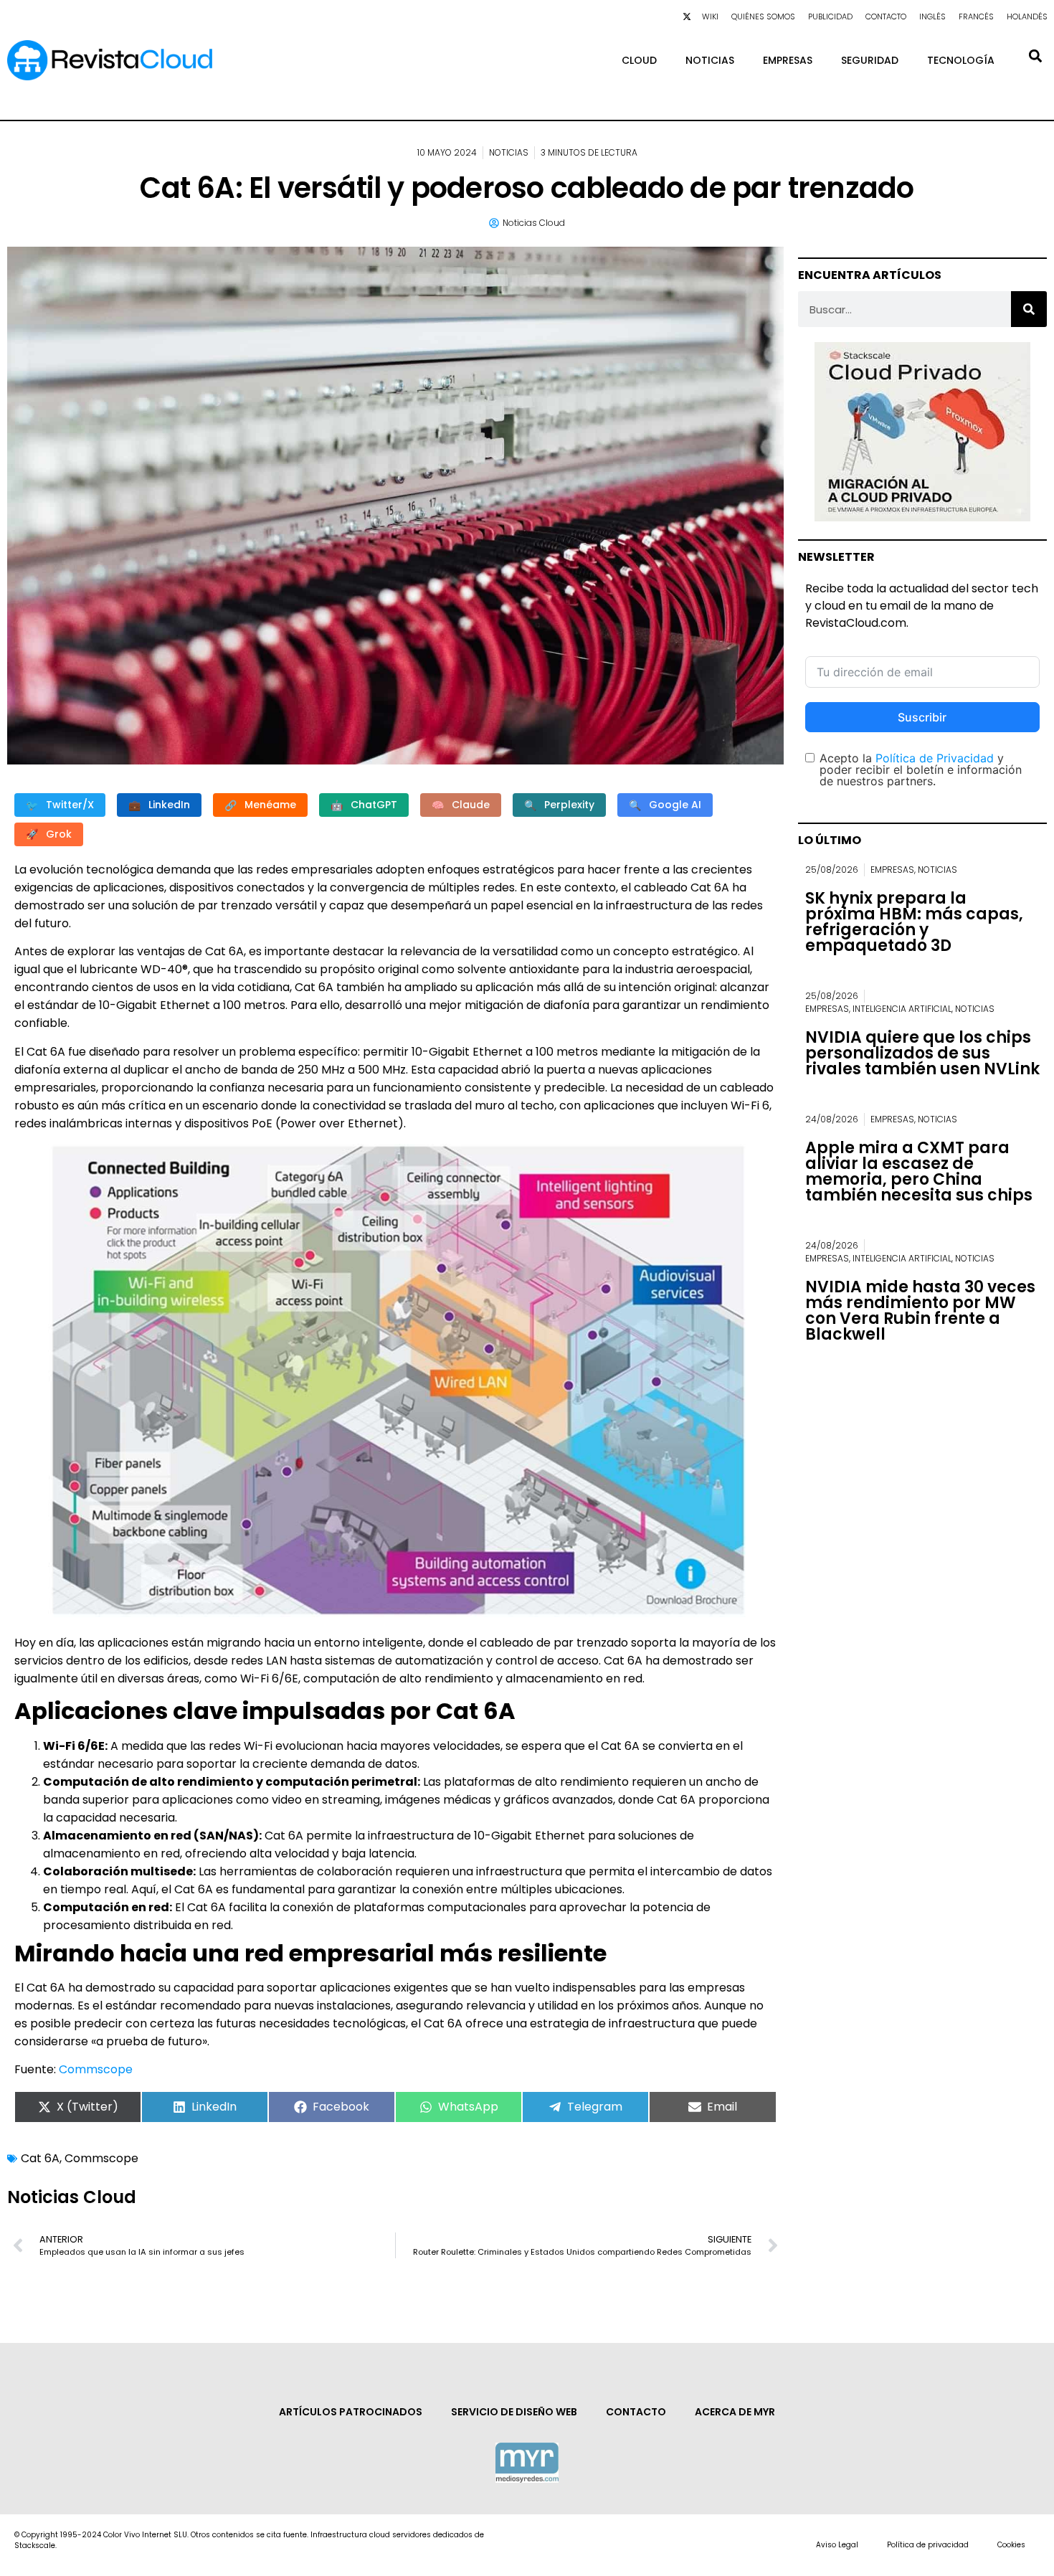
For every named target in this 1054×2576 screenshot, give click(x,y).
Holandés (1027, 16)
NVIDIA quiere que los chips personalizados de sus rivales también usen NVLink (922, 1053)
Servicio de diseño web (514, 2412)
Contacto (886, 16)
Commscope (96, 2069)
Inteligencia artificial (902, 1009)
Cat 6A (40, 2158)
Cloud (639, 60)
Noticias (710, 60)
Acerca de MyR (735, 2412)
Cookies (1011, 2545)
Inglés (932, 16)
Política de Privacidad (935, 758)
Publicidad (830, 16)
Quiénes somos (763, 16)
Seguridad (870, 60)
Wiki (710, 16)
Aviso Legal (837, 2545)
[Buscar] (1029, 309)
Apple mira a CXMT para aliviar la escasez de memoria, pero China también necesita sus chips (919, 1171)
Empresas (788, 60)
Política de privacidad (928, 2545)
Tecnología (961, 60)
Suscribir (922, 717)
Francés (976, 16)
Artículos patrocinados (351, 2412)
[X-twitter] (687, 16)
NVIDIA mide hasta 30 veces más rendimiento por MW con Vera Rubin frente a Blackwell (920, 1311)
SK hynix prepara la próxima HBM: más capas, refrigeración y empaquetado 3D (914, 922)
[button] (1035, 56)
